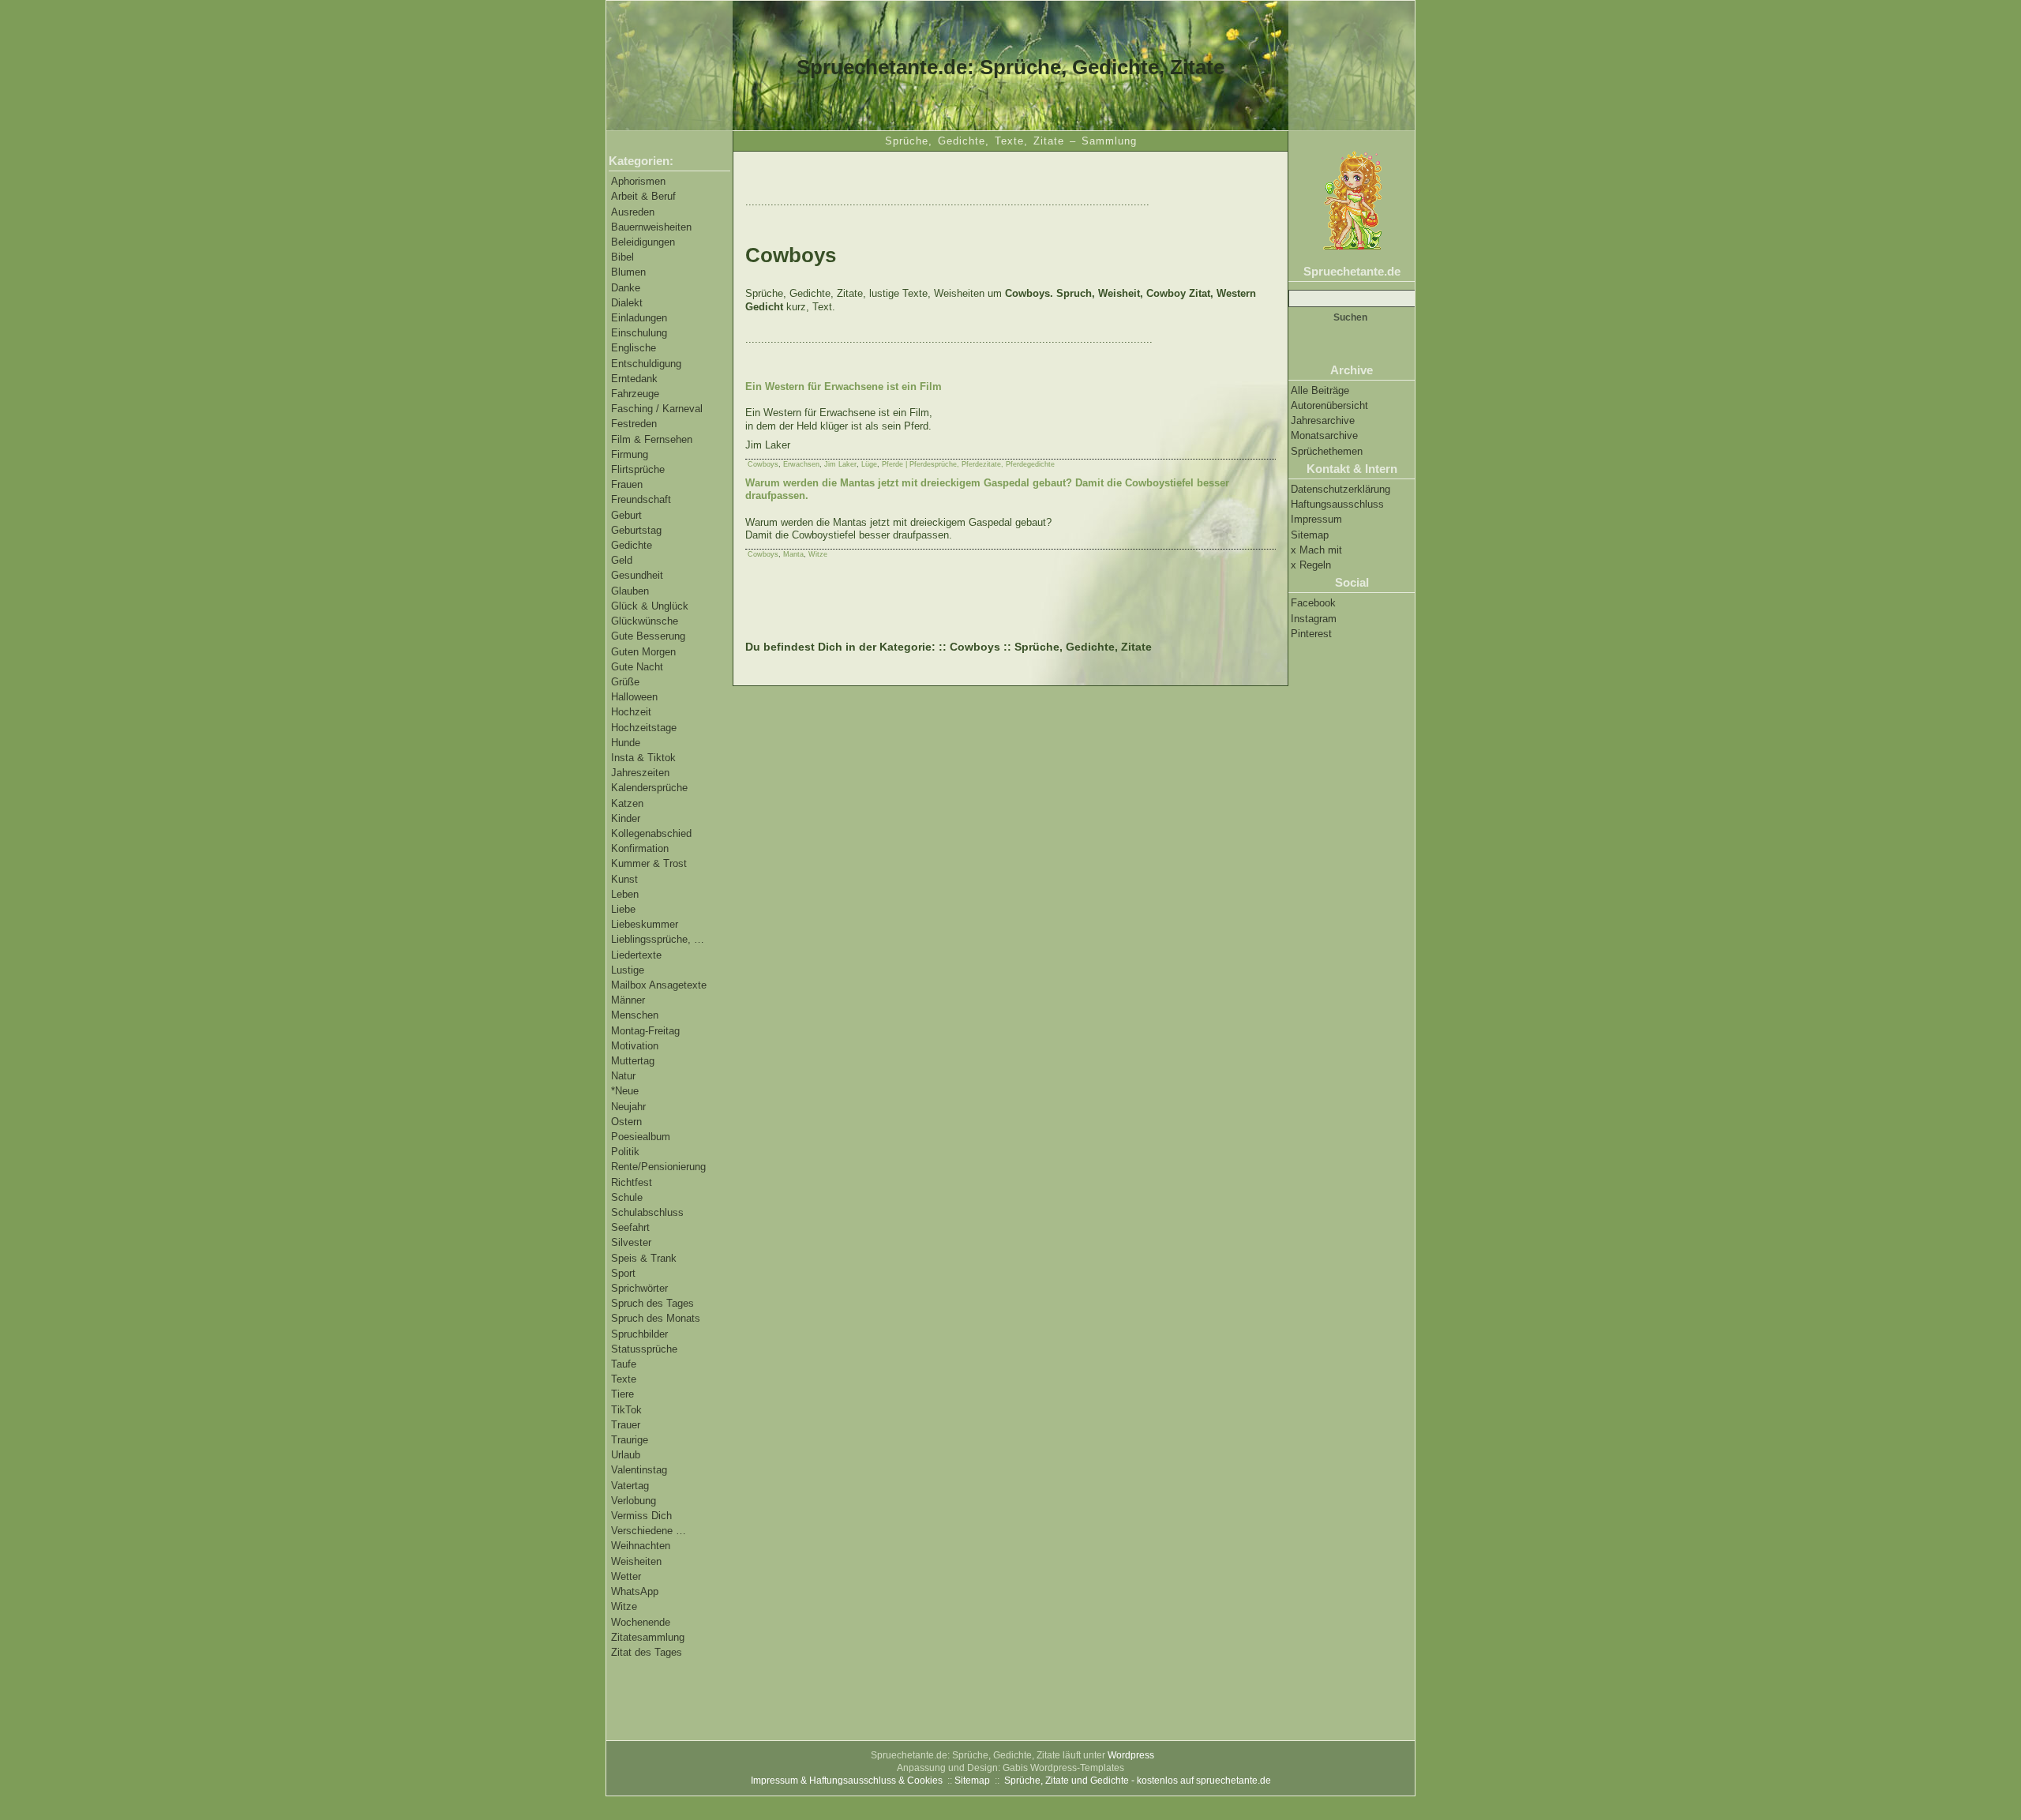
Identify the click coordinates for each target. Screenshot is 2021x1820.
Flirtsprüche (638, 469)
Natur (623, 1076)
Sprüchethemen (1327, 451)
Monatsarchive (1324, 435)
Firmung (630, 454)
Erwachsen (801, 464)
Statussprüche (644, 1349)
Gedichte (632, 545)
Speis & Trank (644, 1258)
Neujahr (628, 1107)
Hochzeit (631, 712)
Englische (634, 348)
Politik (625, 1152)
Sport (623, 1273)
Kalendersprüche (649, 788)
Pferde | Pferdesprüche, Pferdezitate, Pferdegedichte (968, 464)
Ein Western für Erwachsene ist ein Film (844, 387)
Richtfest (632, 1182)
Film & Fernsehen (652, 439)
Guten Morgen (643, 652)
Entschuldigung (646, 364)
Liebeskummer (645, 924)
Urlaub (626, 1455)
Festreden (634, 424)
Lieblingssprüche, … (658, 939)
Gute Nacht (637, 667)
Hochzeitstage (644, 728)
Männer (628, 1000)
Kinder (626, 818)
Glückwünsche (645, 621)
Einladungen (639, 318)
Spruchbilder (639, 1334)
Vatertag (630, 1486)
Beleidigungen (643, 242)
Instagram (1314, 619)
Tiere (622, 1394)
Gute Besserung (648, 636)
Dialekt (627, 303)
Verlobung (634, 1501)
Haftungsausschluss (1337, 504)
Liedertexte (636, 955)
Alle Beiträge (1320, 390)
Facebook (1313, 603)
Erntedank (634, 379)
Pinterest (1311, 634)
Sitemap (1310, 535)
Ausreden (633, 212)
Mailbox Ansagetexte (659, 985)
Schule (627, 1197)
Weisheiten (636, 1561)
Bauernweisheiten (651, 227)
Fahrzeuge (635, 394)
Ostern (626, 1122)
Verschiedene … (649, 1531)
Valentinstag (639, 1470)
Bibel (622, 257)
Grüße (625, 682)
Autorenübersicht (1329, 405)
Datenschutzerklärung (1340, 489)
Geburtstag (636, 530)
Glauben (630, 591)
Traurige (630, 1440)
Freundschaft (641, 499)
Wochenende (641, 1622)
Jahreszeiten (640, 773)
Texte (624, 1379)
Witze (624, 1606)
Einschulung (639, 333)
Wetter (626, 1576)
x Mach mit (1316, 550)
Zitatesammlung (648, 1637)
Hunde (626, 743)
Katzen (627, 803)
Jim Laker (840, 464)
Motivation (635, 1046)
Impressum (1316, 519)
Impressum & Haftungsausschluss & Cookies (847, 1781)
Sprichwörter (639, 1288)
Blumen (628, 272)
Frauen (627, 484)
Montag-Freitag (645, 1031)
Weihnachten (641, 1546)
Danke (626, 288)
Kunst (624, 879)
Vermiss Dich (641, 1516)
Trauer (626, 1425)
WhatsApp (635, 1591)
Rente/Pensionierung (658, 1167)
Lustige (628, 970)
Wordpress (1131, 1755)
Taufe (624, 1364)
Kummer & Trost (649, 863)
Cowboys (763, 464)
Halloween (634, 697)
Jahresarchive (1323, 420)
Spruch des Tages (652, 1303)
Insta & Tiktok (643, 758)
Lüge (869, 464)
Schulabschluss (647, 1212)
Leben (625, 894)
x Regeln (1311, 565)
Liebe (623, 909)
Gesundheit (637, 575)
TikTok (626, 1410)
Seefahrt (630, 1227)
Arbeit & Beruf (643, 196)
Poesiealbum (641, 1137)
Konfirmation (640, 848)
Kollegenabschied (651, 833)
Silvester (631, 1242)
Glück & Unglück (650, 606)
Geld (622, 560)
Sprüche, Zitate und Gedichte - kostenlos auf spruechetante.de (1138, 1781)
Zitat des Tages (647, 1652)
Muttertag (633, 1061)
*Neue (625, 1091)
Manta (793, 554)
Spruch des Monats (656, 1318)
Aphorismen (638, 181)
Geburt (626, 515)
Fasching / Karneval (657, 409)
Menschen (635, 1015)
